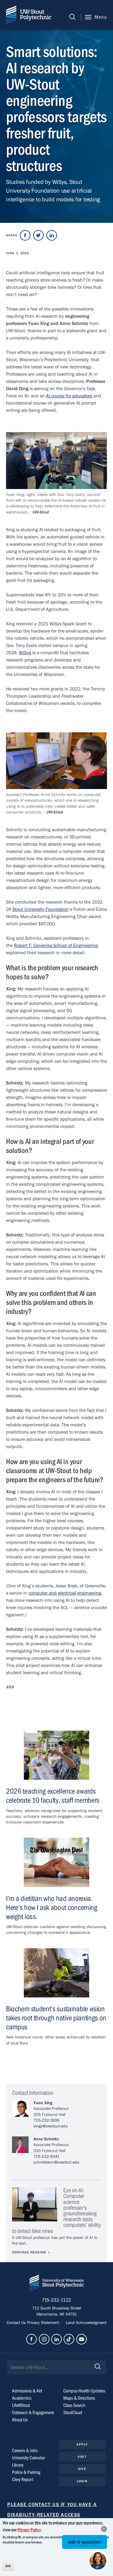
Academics (22, 2398)
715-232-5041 (46, 2157)
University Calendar (28, 2458)
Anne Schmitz (46, 2139)
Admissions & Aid (27, 2391)
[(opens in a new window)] (25, 235)
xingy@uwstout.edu (51, 2126)
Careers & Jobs (25, 2451)
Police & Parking (26, 2472)
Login (82, 2481)
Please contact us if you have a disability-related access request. (52, 2515)
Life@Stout (21, 2405)
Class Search (74, 2405)
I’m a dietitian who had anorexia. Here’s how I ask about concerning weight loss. (52, 1908)
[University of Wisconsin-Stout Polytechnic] (57, 2284)
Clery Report (23, 2480)
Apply (82, 2444)
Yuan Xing (43, 2103)
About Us (20, 2420)
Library (18, 2465)
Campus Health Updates (84, 2391)
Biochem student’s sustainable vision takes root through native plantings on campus (56, 2018)
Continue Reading (29, 2252)
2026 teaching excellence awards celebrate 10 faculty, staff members (53, 1796)
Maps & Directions (79, 2398)
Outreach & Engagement (33, 2413)
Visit (82, 2457)
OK (8, 2566)
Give (82, 2469)
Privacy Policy (29, 2530)
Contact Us (17, 2323)
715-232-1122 (56, 2300)
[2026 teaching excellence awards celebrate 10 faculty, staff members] (56, 1755)
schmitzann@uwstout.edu (56, 2162)
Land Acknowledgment (85, 2323)
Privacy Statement (44, 2323)
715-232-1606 (46, 2120)
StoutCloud (73, 2413)
